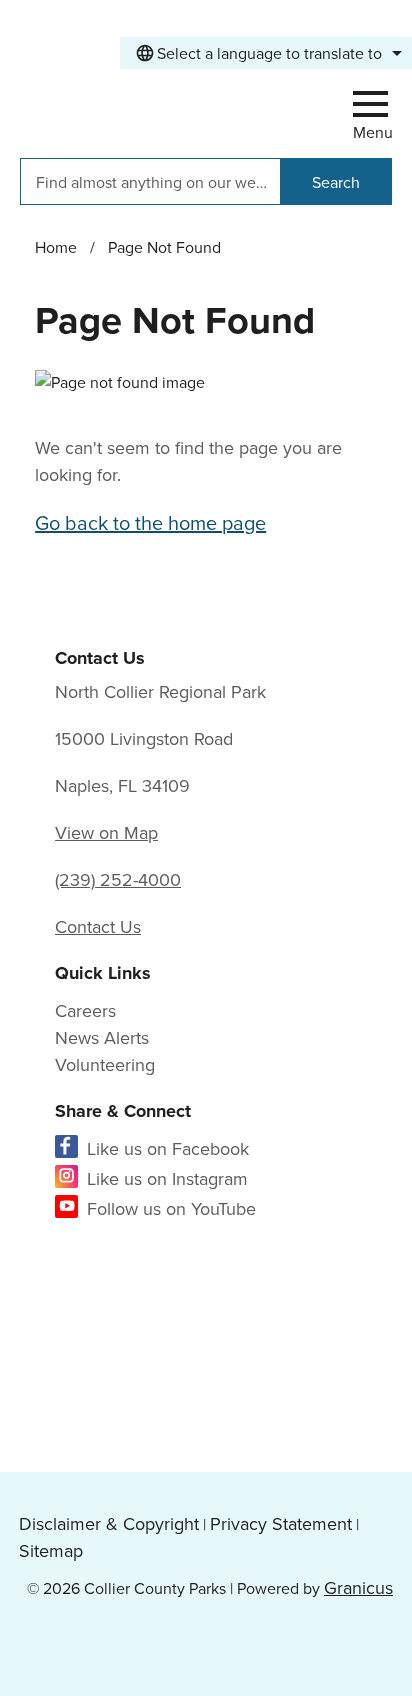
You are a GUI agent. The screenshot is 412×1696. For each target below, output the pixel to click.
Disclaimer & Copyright (109, 1523)
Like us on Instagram (167, 1178)
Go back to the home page (150, 522)
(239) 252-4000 (118, 879)
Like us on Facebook (168, 1148)
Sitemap (51, 1550)
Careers (85, 1010)
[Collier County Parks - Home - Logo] (145, 110)
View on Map (106, 832)
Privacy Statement (281, 1523)
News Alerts (102, 1037)
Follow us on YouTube (171, 1208)
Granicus (358, 1587)
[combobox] (266, 53)
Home (56, 247)
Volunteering (105, 1064)
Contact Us (98, 926)
